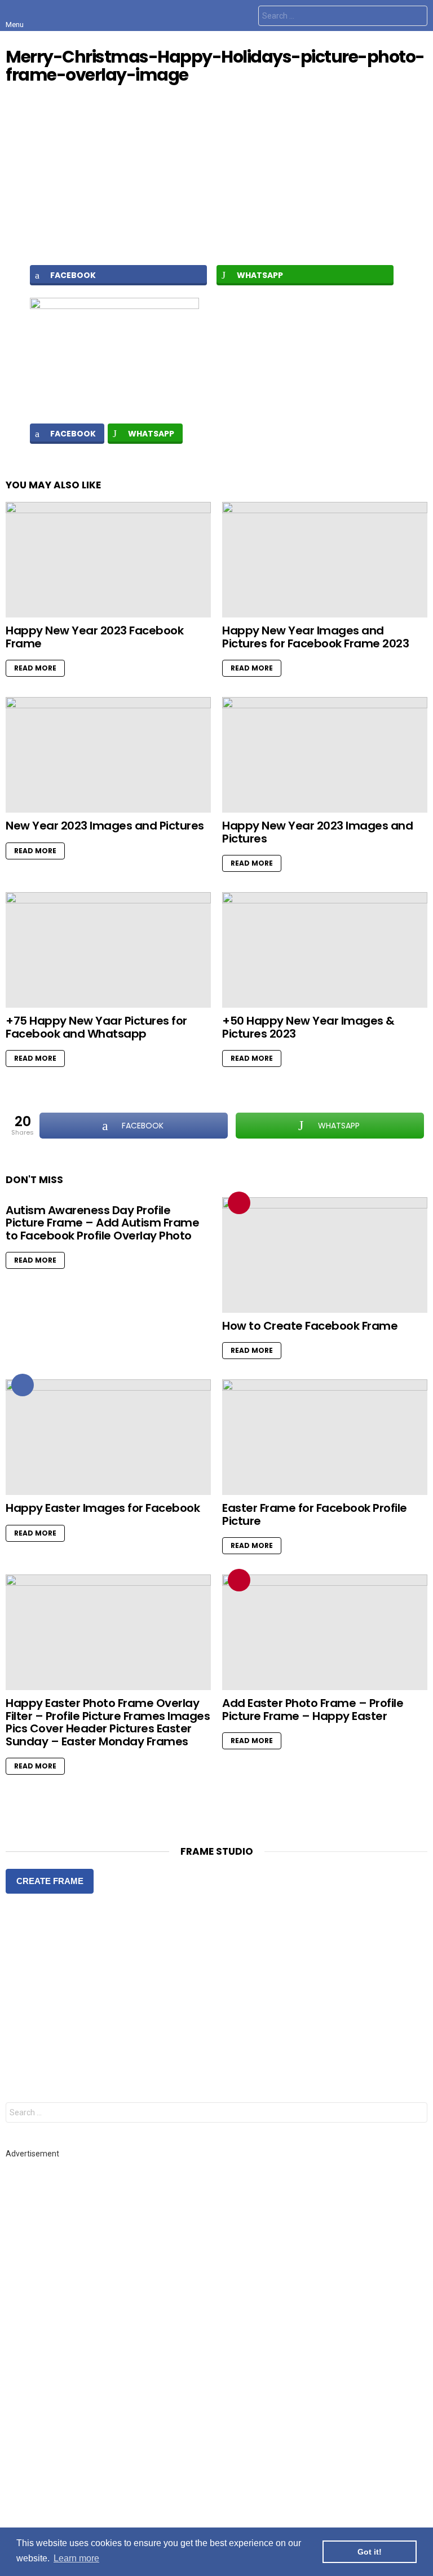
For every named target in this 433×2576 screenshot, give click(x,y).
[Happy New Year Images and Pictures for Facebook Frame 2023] (325, 560)
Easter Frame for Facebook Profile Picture (315, 1514)
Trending (239, 1203)
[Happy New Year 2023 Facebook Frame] (108, 560)
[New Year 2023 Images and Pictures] (108, 755)
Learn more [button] (76, 2558)
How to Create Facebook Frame (310, 1326)
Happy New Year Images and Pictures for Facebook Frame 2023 (315, 637)
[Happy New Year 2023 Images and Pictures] (325, 755)
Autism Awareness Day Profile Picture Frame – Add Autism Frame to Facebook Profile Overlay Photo (102, 1223)
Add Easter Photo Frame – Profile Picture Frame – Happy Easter (313, 1710)
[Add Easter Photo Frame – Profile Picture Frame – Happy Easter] (325, 1632)
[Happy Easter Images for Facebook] (108, 1437)
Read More (35, 668)
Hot (23, 1385)
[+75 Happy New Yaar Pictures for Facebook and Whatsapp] (108, 950)
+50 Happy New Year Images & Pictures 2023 (308, 1027)
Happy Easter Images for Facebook (103, 1508)
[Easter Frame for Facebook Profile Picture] (325, 1437)
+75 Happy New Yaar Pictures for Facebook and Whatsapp (96, 1027)
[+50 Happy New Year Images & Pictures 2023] (325, 950)
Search (416, 17)
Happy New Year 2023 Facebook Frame (94, 637)
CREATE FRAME (50, 1881)
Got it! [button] (370, 2552)
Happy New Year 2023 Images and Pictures (317, 832)
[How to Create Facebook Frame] (325, 1255)
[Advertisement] (216, 174)
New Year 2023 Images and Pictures (105, 826)
